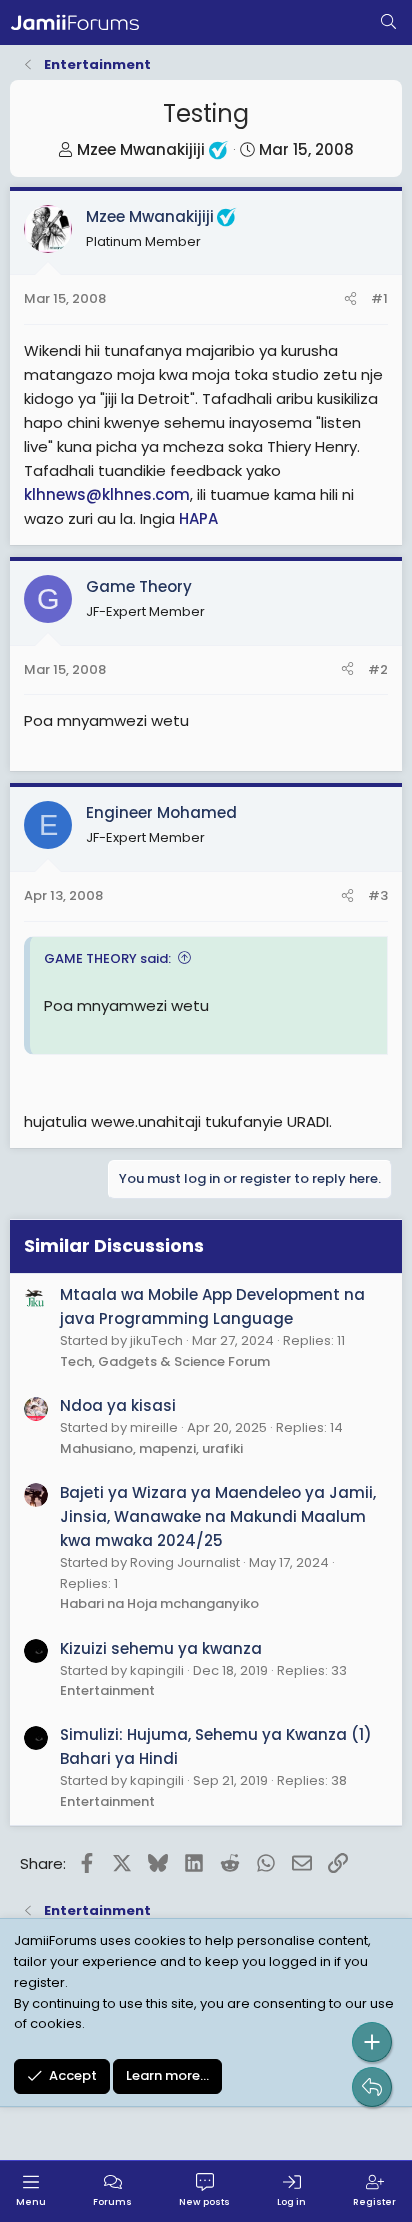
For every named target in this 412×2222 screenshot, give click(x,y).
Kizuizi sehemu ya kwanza (161, 1648)
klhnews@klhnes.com (107, 494)
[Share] (350, 299)
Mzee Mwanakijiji (141, 149)
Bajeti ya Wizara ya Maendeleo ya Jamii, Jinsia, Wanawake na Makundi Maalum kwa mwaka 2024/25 (218, 1516)
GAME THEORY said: (107, 958)
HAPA (198, 518)
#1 (379, 298)
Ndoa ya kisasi (118, 1405)
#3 (378, 895)
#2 (378, 669)
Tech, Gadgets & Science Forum (165, 1361)
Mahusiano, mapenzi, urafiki (151, 1448)
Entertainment (107, 1690)
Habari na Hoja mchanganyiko (159, 1603)
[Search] (388, 23)
